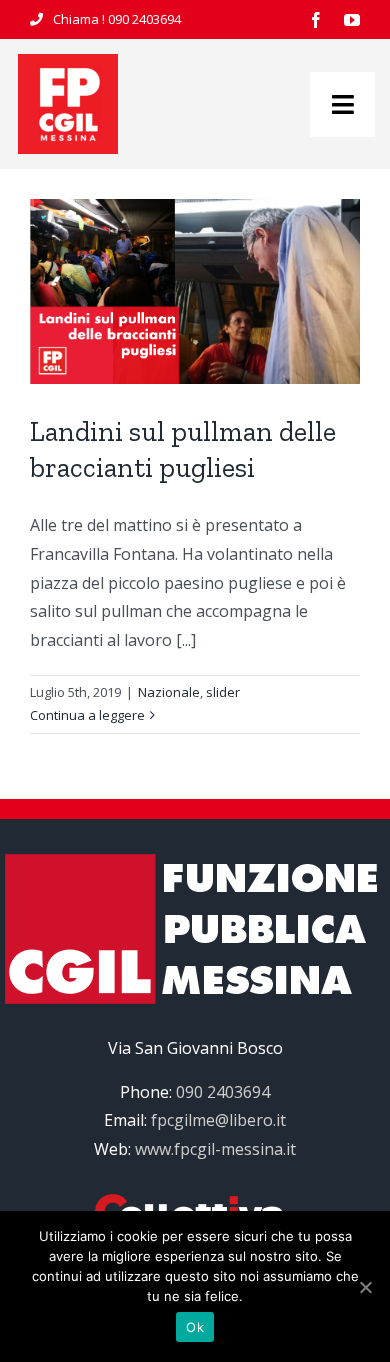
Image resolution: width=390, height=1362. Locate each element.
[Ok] (365, 1287)
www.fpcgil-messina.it (215, 1149)
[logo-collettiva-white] (195, 1202)
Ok (195, 1327)
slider (223, 692)
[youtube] (352, 20)
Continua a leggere (87, 715)
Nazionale (169, 692)
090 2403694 (144, 19)
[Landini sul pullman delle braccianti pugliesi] (195, 291)
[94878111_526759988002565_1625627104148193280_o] (68, 62)
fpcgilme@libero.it (218, 1120)
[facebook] (316, 20)
